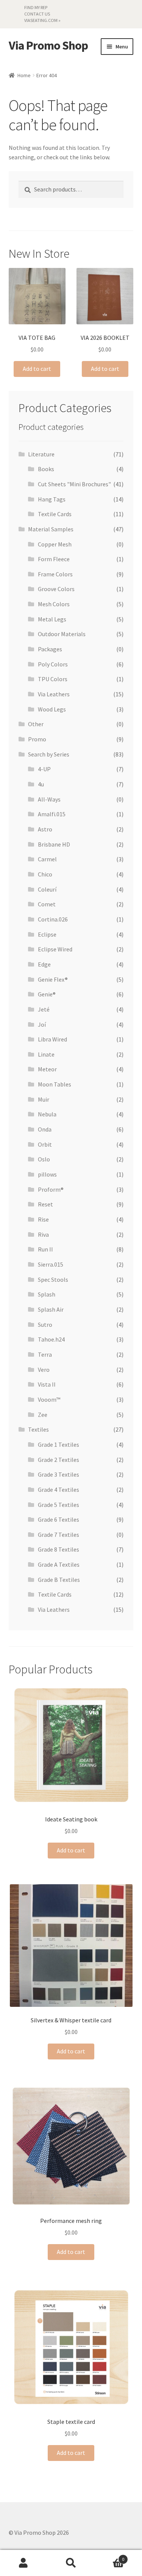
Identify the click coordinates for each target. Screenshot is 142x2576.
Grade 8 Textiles (59, 1549)
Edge (44, 964)
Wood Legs (52, 709)
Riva (43, 1234)
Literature (41, 454)
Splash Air (51, 1309)
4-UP (44, 769)
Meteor (47, 1069)
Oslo (44, 1159)
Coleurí (47, 889)
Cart (109, 2557)
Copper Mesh (55, 544)
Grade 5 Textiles (59, 1505)
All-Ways (49, 799)
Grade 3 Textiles (59, 1474)
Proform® (51, 1189)
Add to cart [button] (37, 369)
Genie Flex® (53, 979)
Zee (43, 1415)
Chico (45, 874)
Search (71, 2563)
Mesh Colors (54, 604)
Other (36, 724)
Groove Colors (56, 589)
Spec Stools (53, 1279)
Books (46, 469)
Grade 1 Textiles (59, 1444)
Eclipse (47, 934)
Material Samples (51, 529)
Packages (50, 649)
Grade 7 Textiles (59, 1535)
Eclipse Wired (55, 949)
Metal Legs (52, 619)
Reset (45, 1204)
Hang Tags (52, 499)
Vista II (47, 1384)
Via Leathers (54, 694)
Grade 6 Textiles (59, 1519)
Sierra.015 (51, 1264)
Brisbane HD (54, 844)
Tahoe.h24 (51, 1339)
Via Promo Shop (48, 46)
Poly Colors (53, 664)
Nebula (47, 1114)
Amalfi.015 (52, 814)
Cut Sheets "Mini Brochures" (74, 484)
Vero (44, 1370)
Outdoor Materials (62, 634)
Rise (43, 1219)
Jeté (44, 1009)
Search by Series (49, 754)
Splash (47, 1294)
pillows (47, 1174)
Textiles (38, 1429)
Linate (46, 1054)
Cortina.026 (53, 919)
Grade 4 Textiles (59, 1490)
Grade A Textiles (59, 1564)
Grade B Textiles (59, 1580)
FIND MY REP (36, 7)
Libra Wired (52, 1039)
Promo (37, 739)
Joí (42, 1024)
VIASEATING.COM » (42, 20)
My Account (24, 2563)
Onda (45, 1129)
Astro (45, 829)
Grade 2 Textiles (59, 1460)
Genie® (47, 994)
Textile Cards (55, 514)
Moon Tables (55, 1084)
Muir (44, 1099)
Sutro (45, 1325)
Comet (47, 904)
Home (24, 75)
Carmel (47, 859)
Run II (45, 1249)
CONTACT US (37, 14)
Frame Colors (55, 574)
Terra (45, 1354)
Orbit (45, 1144)
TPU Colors (53, 679)
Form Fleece (54, 559)
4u (41, 784)
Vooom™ (49, 1399)
